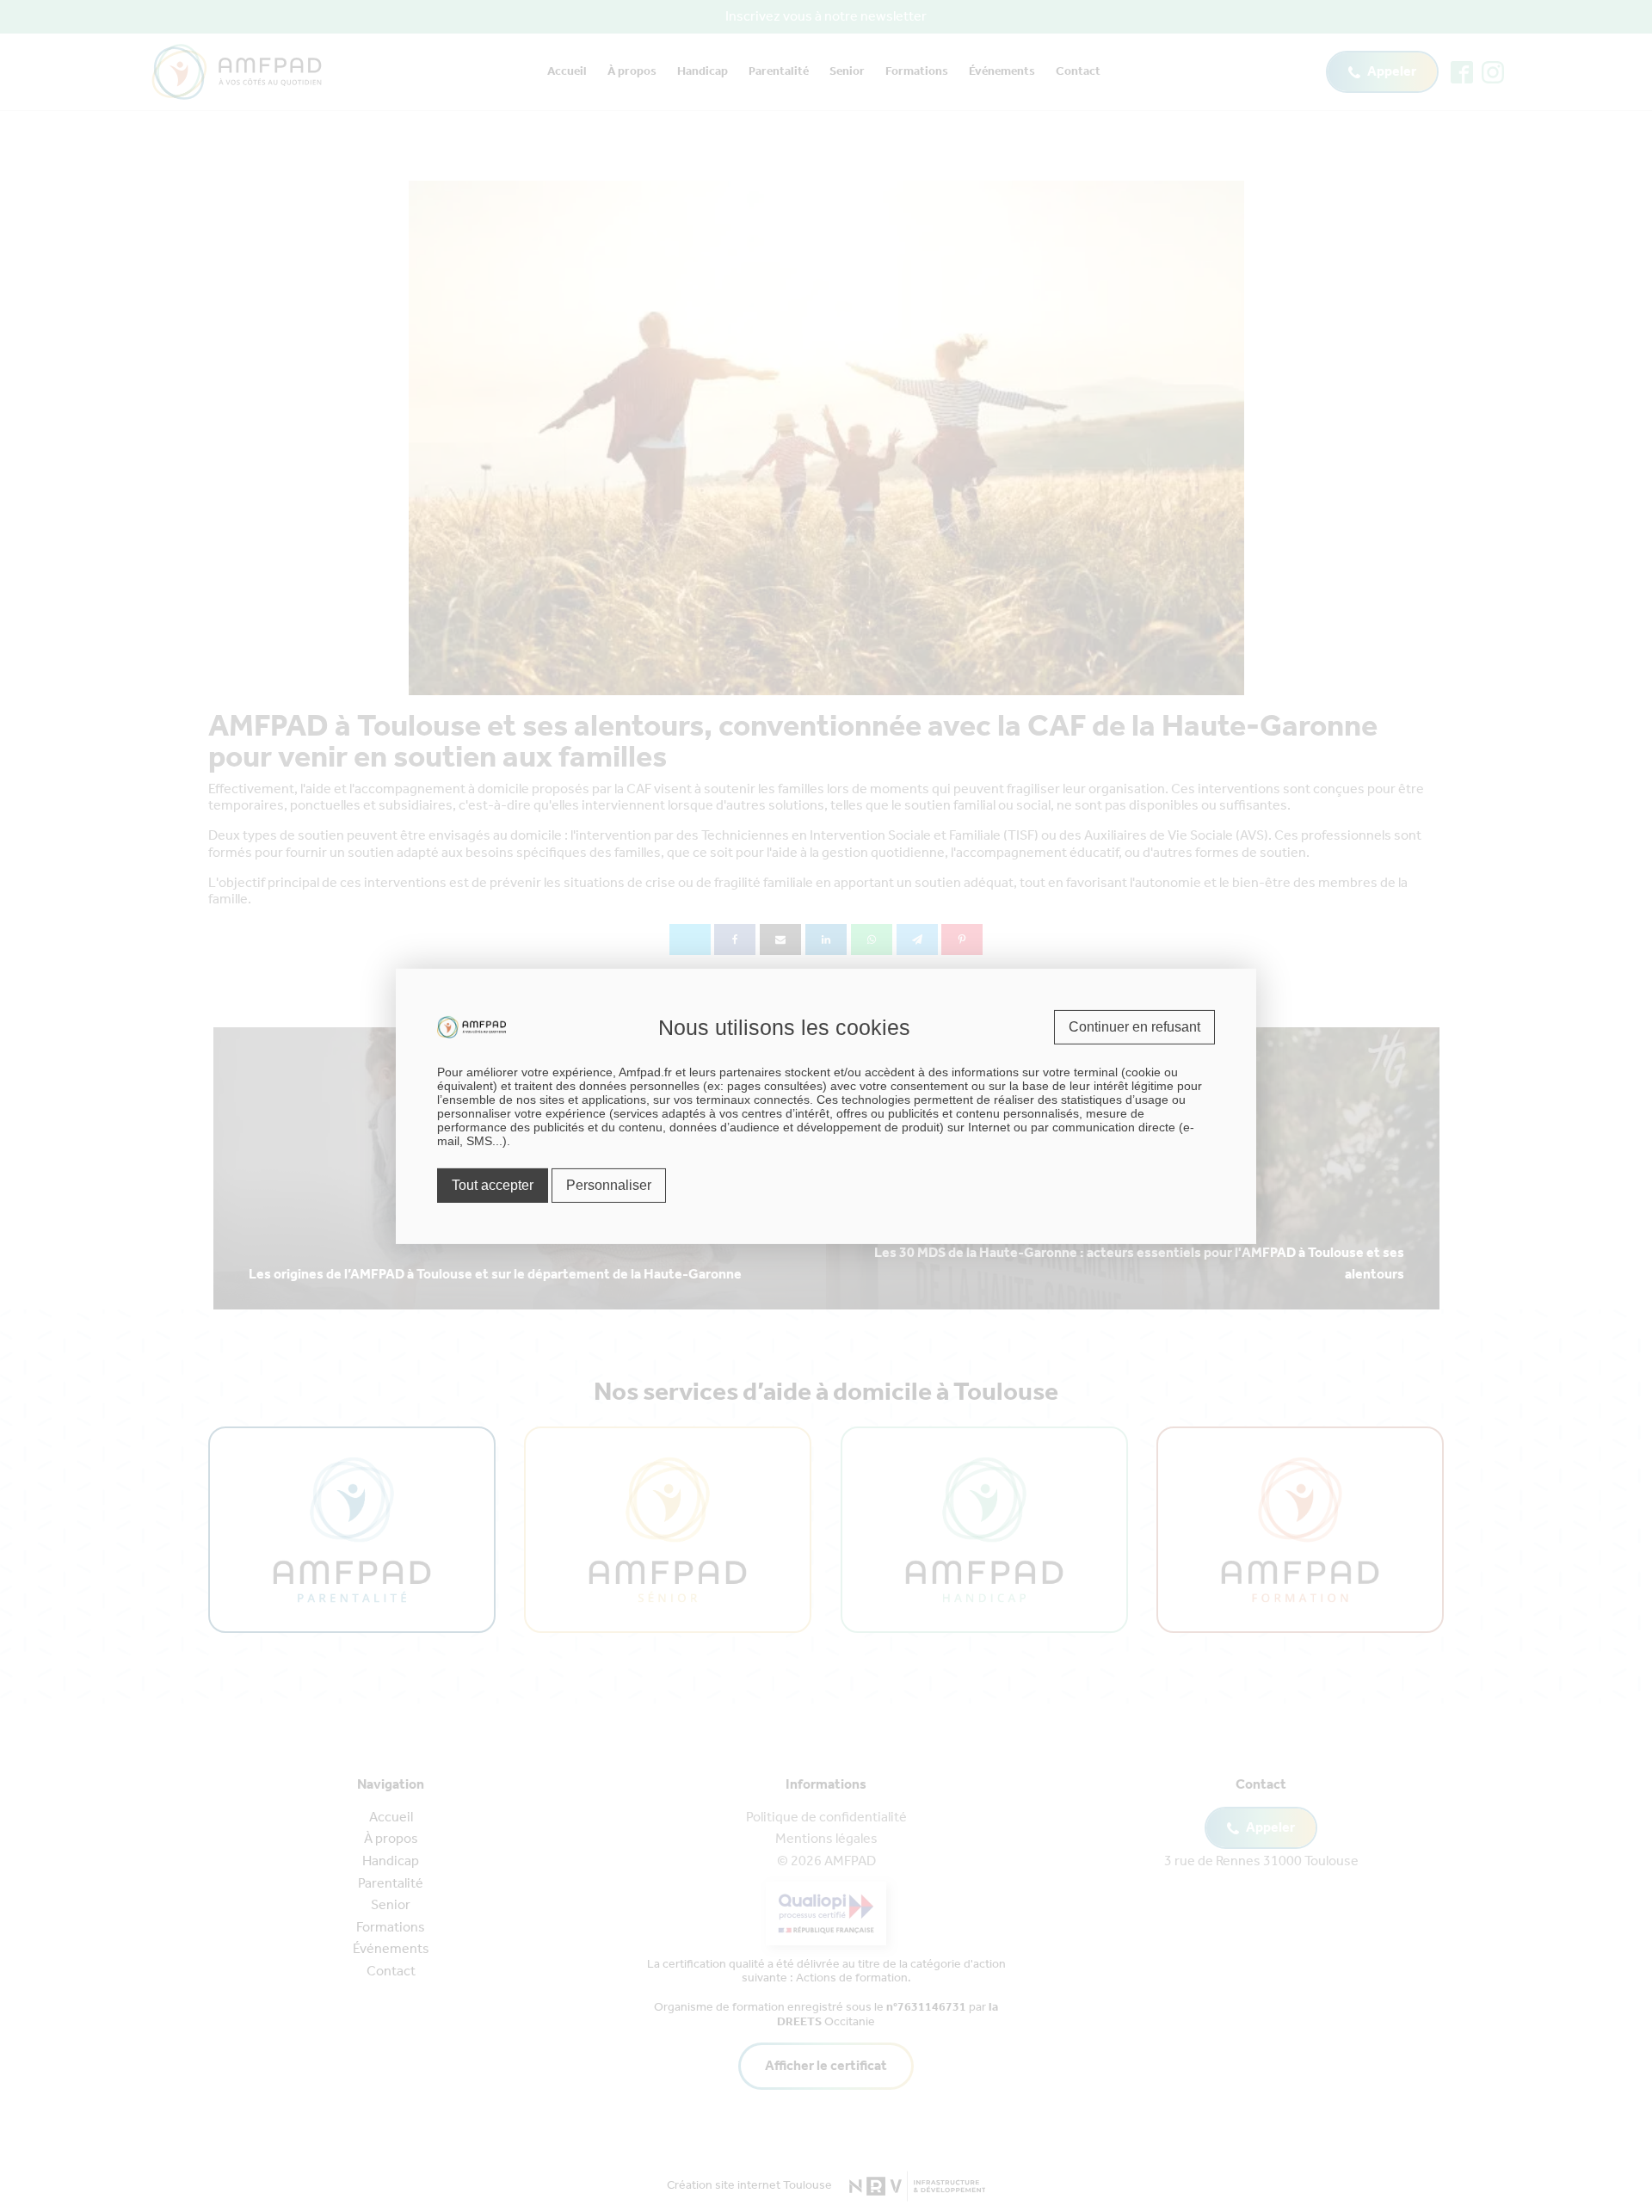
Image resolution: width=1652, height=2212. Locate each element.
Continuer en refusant (1134, 1026)
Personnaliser (609, 1185)
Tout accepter (493, 1185)
